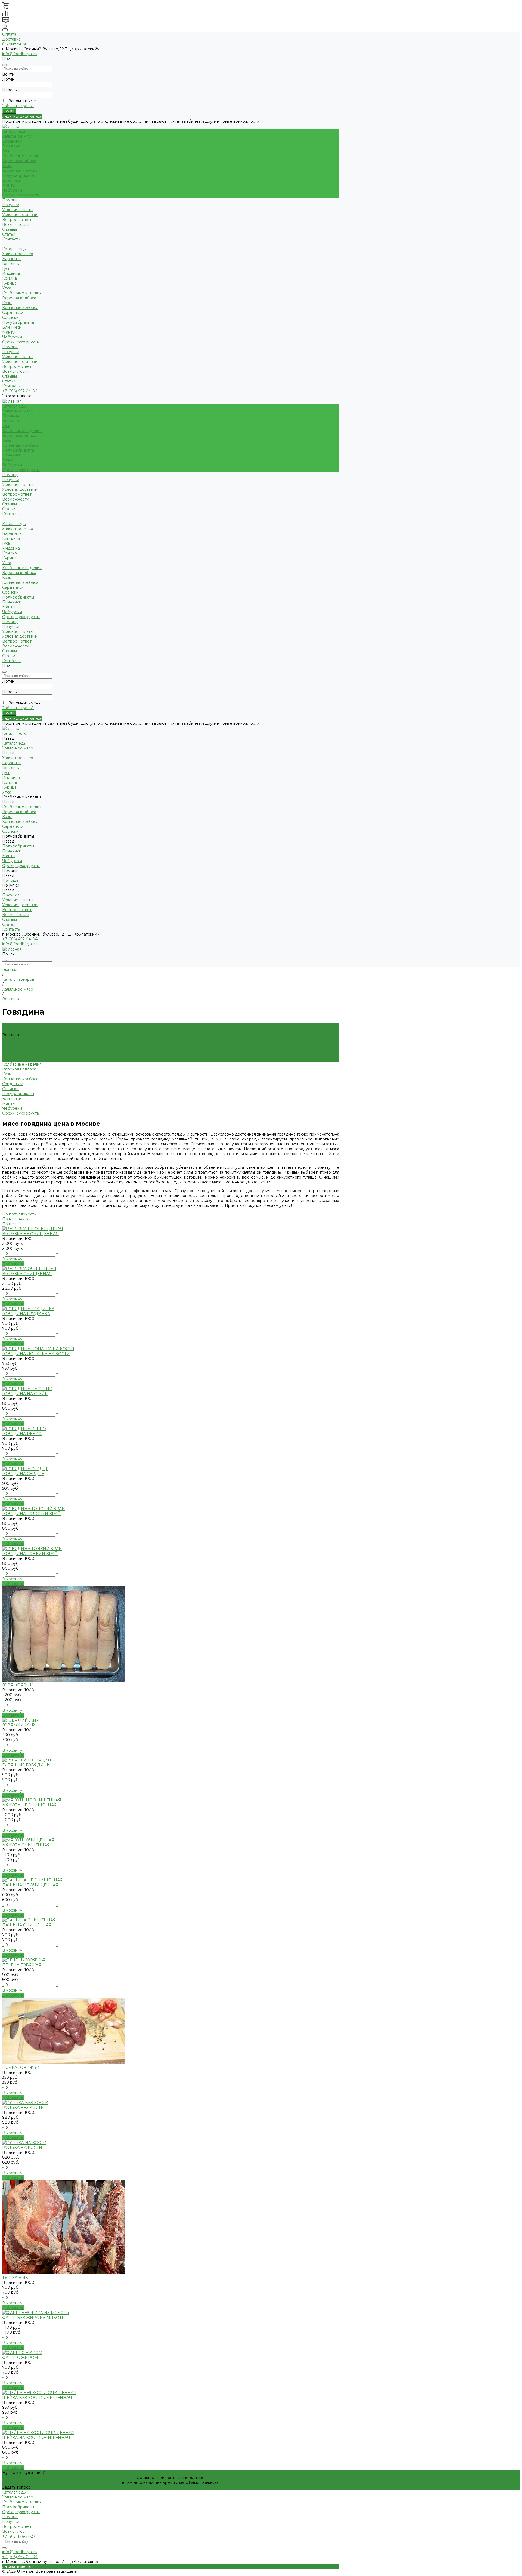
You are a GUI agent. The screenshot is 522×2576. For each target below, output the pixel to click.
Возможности (16, 224)
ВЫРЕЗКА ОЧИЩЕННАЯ (27, 1274)
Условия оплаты (18, 210)
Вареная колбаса (19, 161)
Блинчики (12, 180)
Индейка (11, 273)
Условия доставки (20, 215)
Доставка (11, 39)
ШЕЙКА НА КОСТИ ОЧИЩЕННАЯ (36, 2438)
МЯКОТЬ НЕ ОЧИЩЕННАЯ (29, 1805)
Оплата (9, 34)
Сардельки (13, 313)
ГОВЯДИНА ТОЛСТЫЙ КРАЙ (31, 1514)
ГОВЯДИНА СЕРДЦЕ (23, 1474)
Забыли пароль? (18, 106)
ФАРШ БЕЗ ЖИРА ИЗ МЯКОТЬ (33, 2318)
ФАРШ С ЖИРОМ (20, 2358)
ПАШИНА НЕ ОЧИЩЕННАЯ (30, 1885)
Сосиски (10, 317)
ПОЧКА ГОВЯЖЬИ (21, 2068)
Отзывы (10, 376)
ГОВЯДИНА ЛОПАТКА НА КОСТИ (36, 1354)
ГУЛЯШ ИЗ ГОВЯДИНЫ (26, 1765)
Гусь (6, 151)
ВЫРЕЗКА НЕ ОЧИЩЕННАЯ (30, 1234)
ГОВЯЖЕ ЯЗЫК (17, 1685)
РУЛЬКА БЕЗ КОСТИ (23, 2108)
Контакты (11, 386)
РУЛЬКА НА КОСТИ (22, 2148)
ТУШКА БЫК (15, 2278)
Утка (7, 288)
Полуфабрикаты (18, 175)
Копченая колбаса (20, 171)
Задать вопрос (16, 2487)
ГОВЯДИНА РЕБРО (22, 1434)
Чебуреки (12, 190)
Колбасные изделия (22, 156)
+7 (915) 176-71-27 (19, 2536)
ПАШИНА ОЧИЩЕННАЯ (27, 1925)
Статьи (9, 381)
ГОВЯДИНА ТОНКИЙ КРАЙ (30, 1554)
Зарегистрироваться (22, 116)
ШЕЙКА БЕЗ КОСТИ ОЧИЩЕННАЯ (37, 2398)
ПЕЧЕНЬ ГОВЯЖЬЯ (22, 1965)
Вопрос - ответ (17, 220)
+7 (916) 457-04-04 (20, 391)
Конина (10, 278)
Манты (9, 185)
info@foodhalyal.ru (20, 54)
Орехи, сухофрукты (21, 195)
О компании (14, 44)
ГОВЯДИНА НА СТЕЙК (25, 1394)
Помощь (10, 347)
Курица (9, 283)
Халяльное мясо (18, 136)
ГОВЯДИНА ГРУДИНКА (26, 1314)
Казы (7, 166)
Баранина (12, 141)
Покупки (11, 205)
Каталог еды (14, 249)
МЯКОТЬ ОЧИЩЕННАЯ (26, 1845)
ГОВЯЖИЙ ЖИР (18, 1725)
